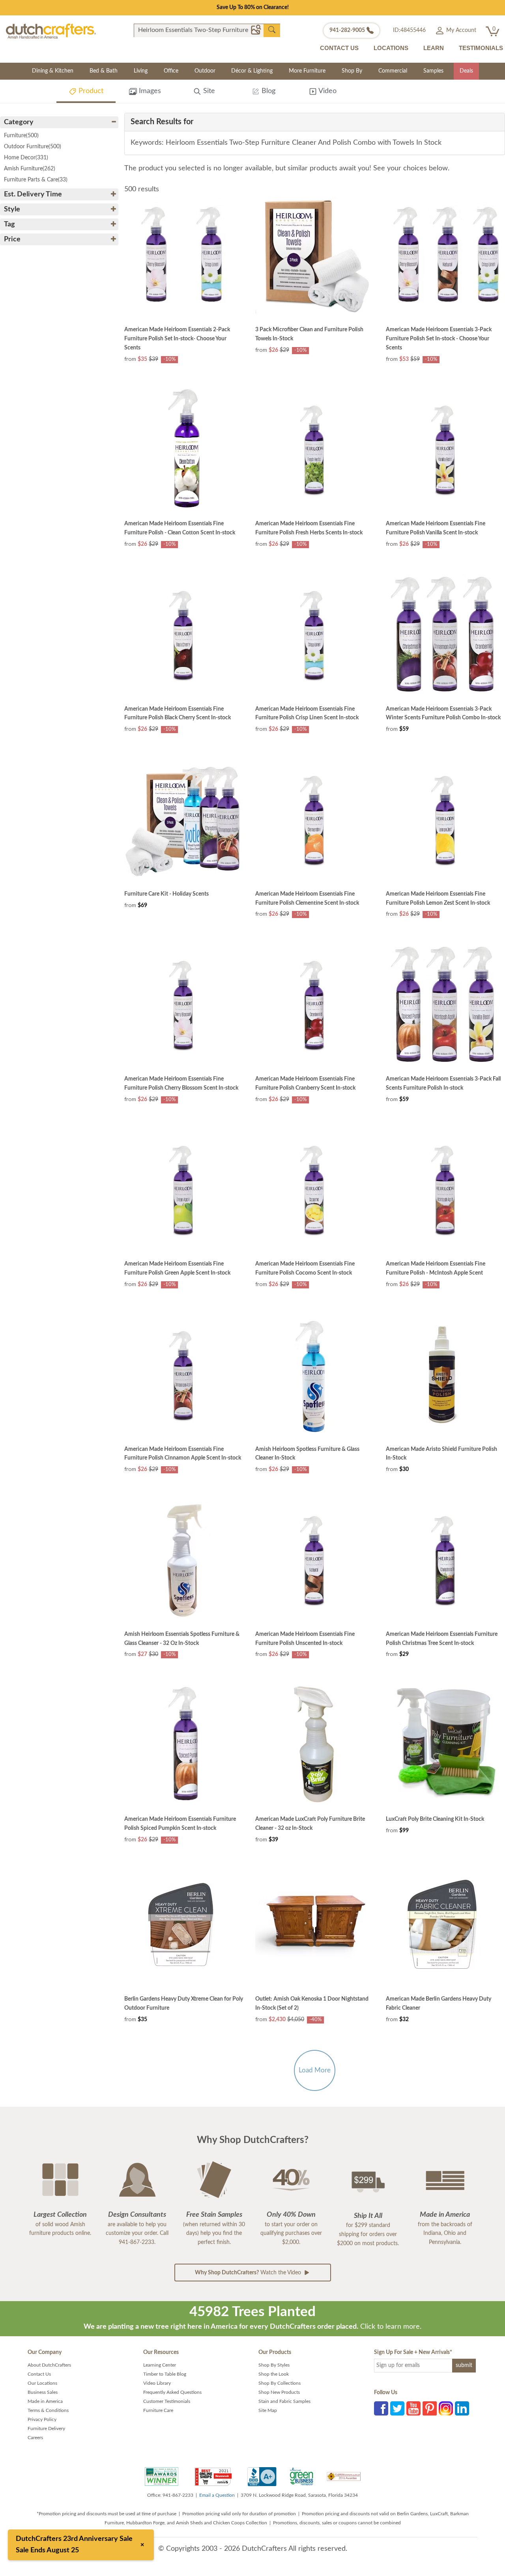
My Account (460, 30)
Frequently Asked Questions (172, 2392)
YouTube (413, 2408)
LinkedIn (462, 2408)
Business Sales (43, 2392)
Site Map (268, 2410)
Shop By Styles (274, 2365)
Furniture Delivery (46, 2429)
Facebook (381, 2408)
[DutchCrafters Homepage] (51, 31)
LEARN (434, 48)
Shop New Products (279, 2392)
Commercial (393, 71)
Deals (466, 71)
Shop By (352, 71)
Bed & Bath (104, 71)
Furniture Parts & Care (36, 180)
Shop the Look (274, 2374)
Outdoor (205, 71)
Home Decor (26, 158)
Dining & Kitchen (53, 71)
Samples (433, 71)
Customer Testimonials (167, 2401)
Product (90, 91)
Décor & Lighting (252, 71)
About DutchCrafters (49, 2365)
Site (208, 91)
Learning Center (160, 2365)
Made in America (45, 2401)
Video (327, 91)
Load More (315, 2070)
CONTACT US (339, 48)
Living (141, 71)
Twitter (397, 2408)
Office (171, 71)
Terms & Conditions (48, 2410)
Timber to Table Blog (165, 2374)
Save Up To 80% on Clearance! (253, 7)
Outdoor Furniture (33, 147)
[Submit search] (272, 30)
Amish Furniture (30, 169)
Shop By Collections (280, 2383)
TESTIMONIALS (481, 48)
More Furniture (307, 71)
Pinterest (430, 2408)
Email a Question (217, 2495)
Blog (267, 91)
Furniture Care (158, 2410)
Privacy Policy (42, 2419)
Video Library (157, 2383)
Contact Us (39, 2374)
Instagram (446, 2408)
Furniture (21, 136)
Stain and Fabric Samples (284, 2401)
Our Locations (42, 2383)
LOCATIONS (391, 48)
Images (149, 91)
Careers (35, 2438)
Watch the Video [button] (249, 2273)
